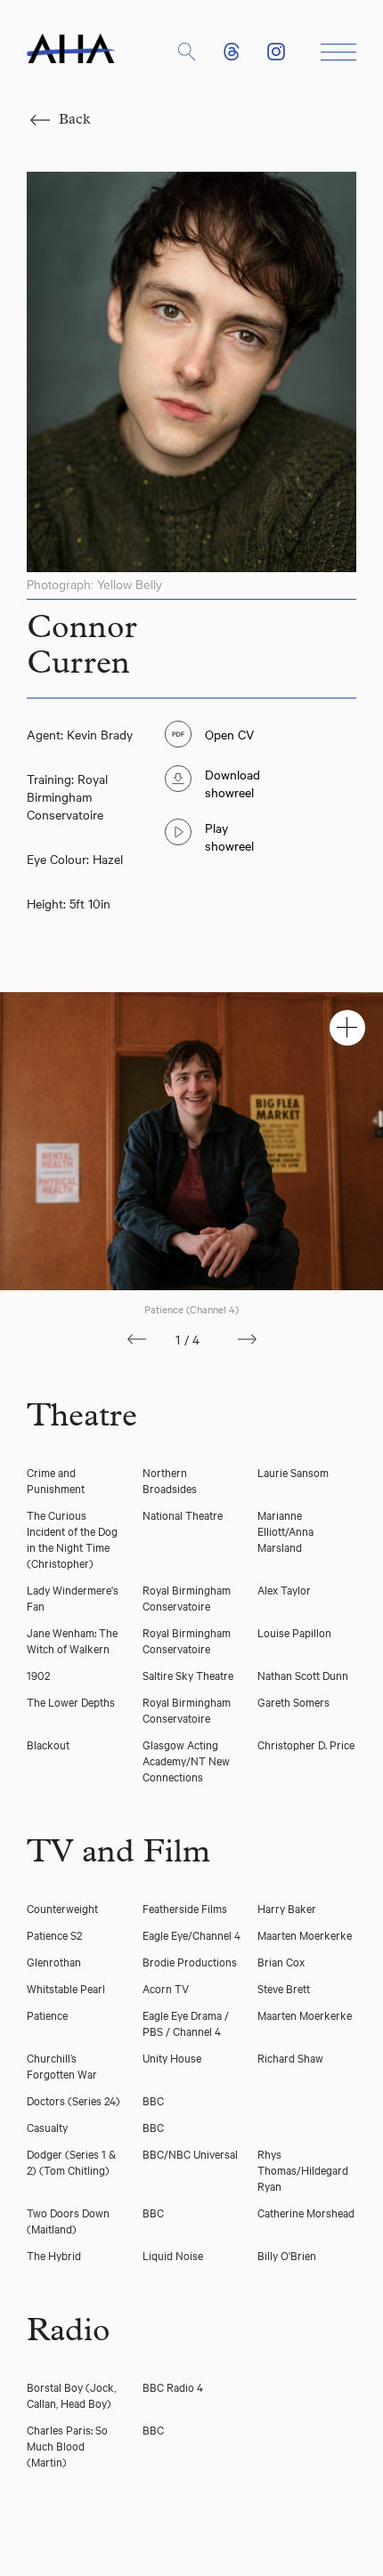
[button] (187, 52)
